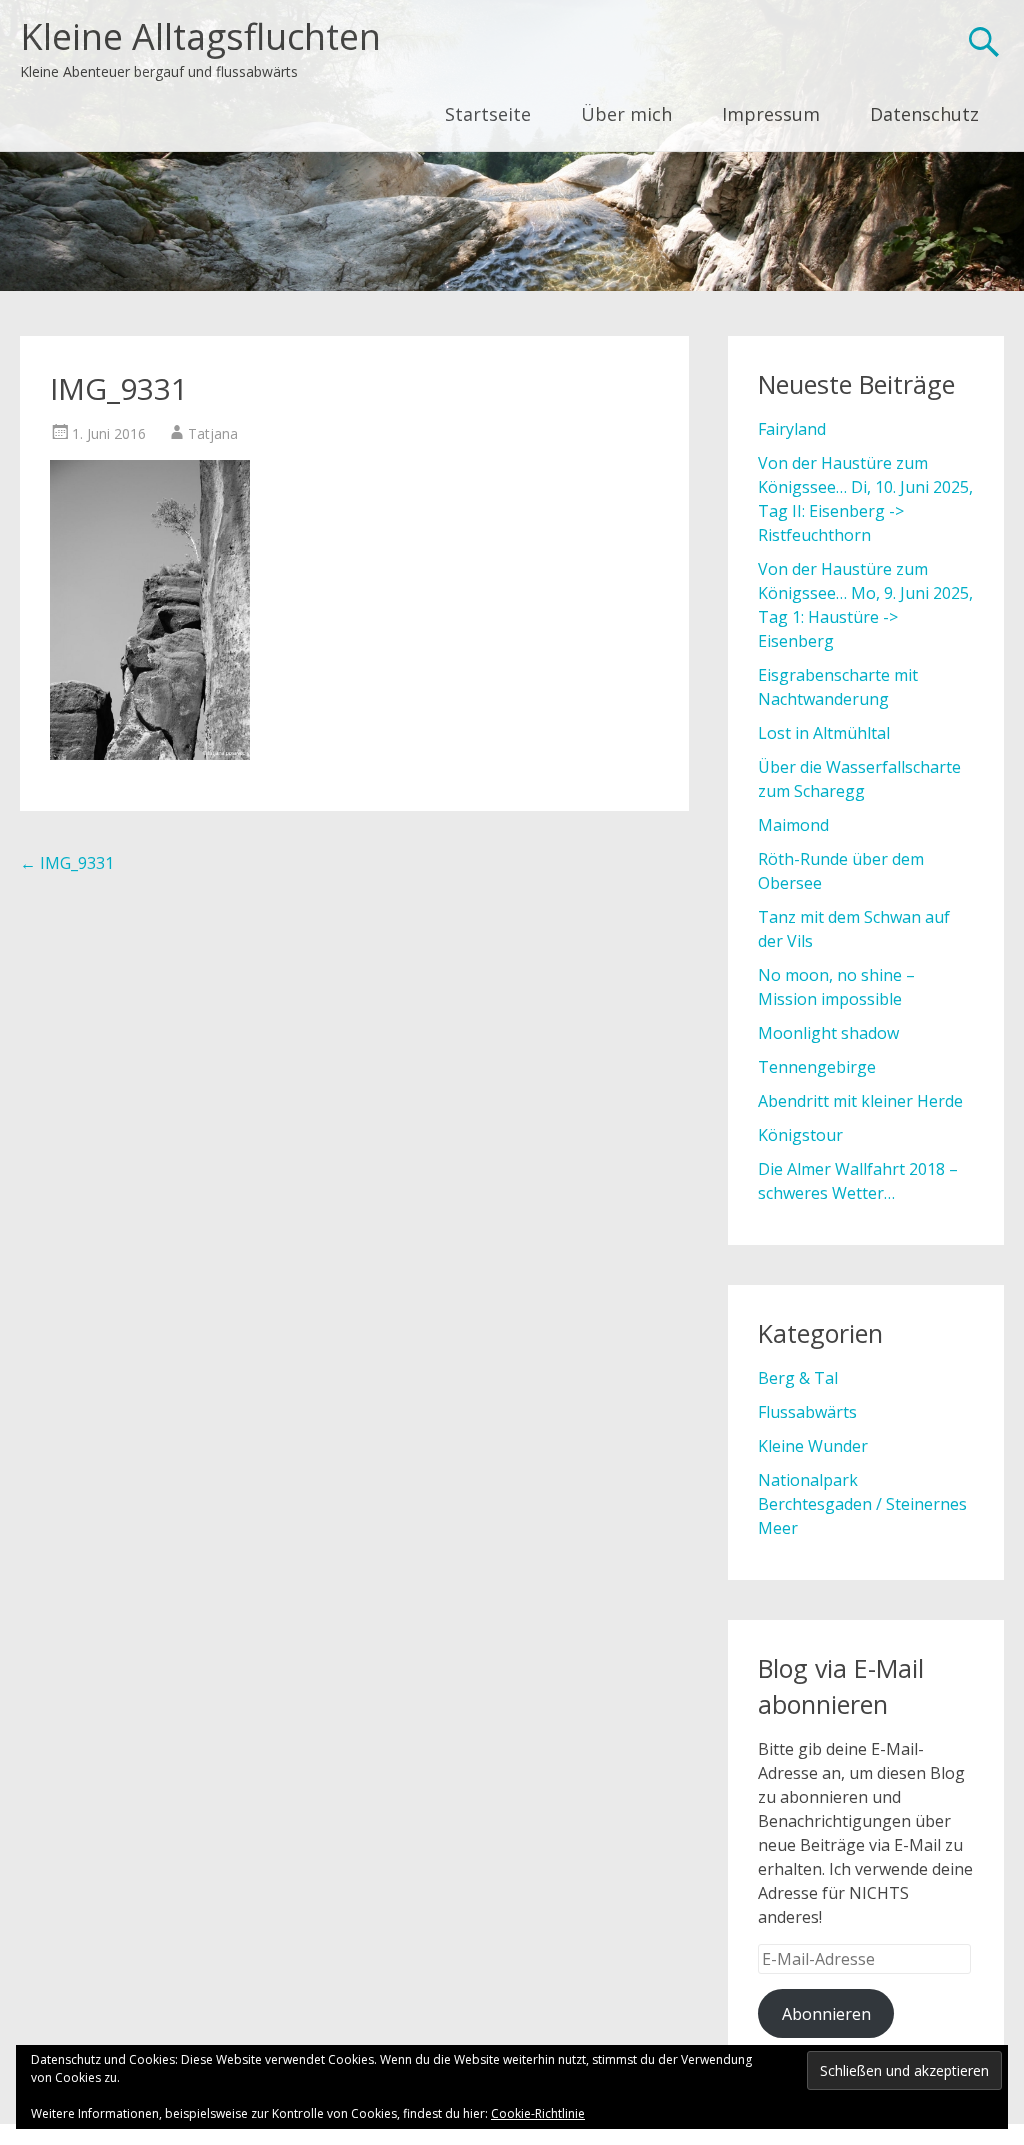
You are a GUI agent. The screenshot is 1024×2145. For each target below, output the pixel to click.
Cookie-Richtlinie (538, 2113)
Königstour (800, 1135)
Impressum (771, 114)
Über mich (626, 114)
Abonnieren (826, 2014)
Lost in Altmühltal (824, 733)
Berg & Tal (798, 1378)
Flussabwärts (807, 1412)
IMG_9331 (67, 863)
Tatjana (213, 433)
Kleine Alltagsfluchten (200, 36)
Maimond (793, 825)
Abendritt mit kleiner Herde (860, 1101)
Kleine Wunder (813, 1446)
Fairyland (792, 429)
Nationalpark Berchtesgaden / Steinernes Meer (862, 1504)
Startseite (488, 114)
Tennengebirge (817, 1067)
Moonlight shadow (828, 1033)
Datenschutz (924, 114)
